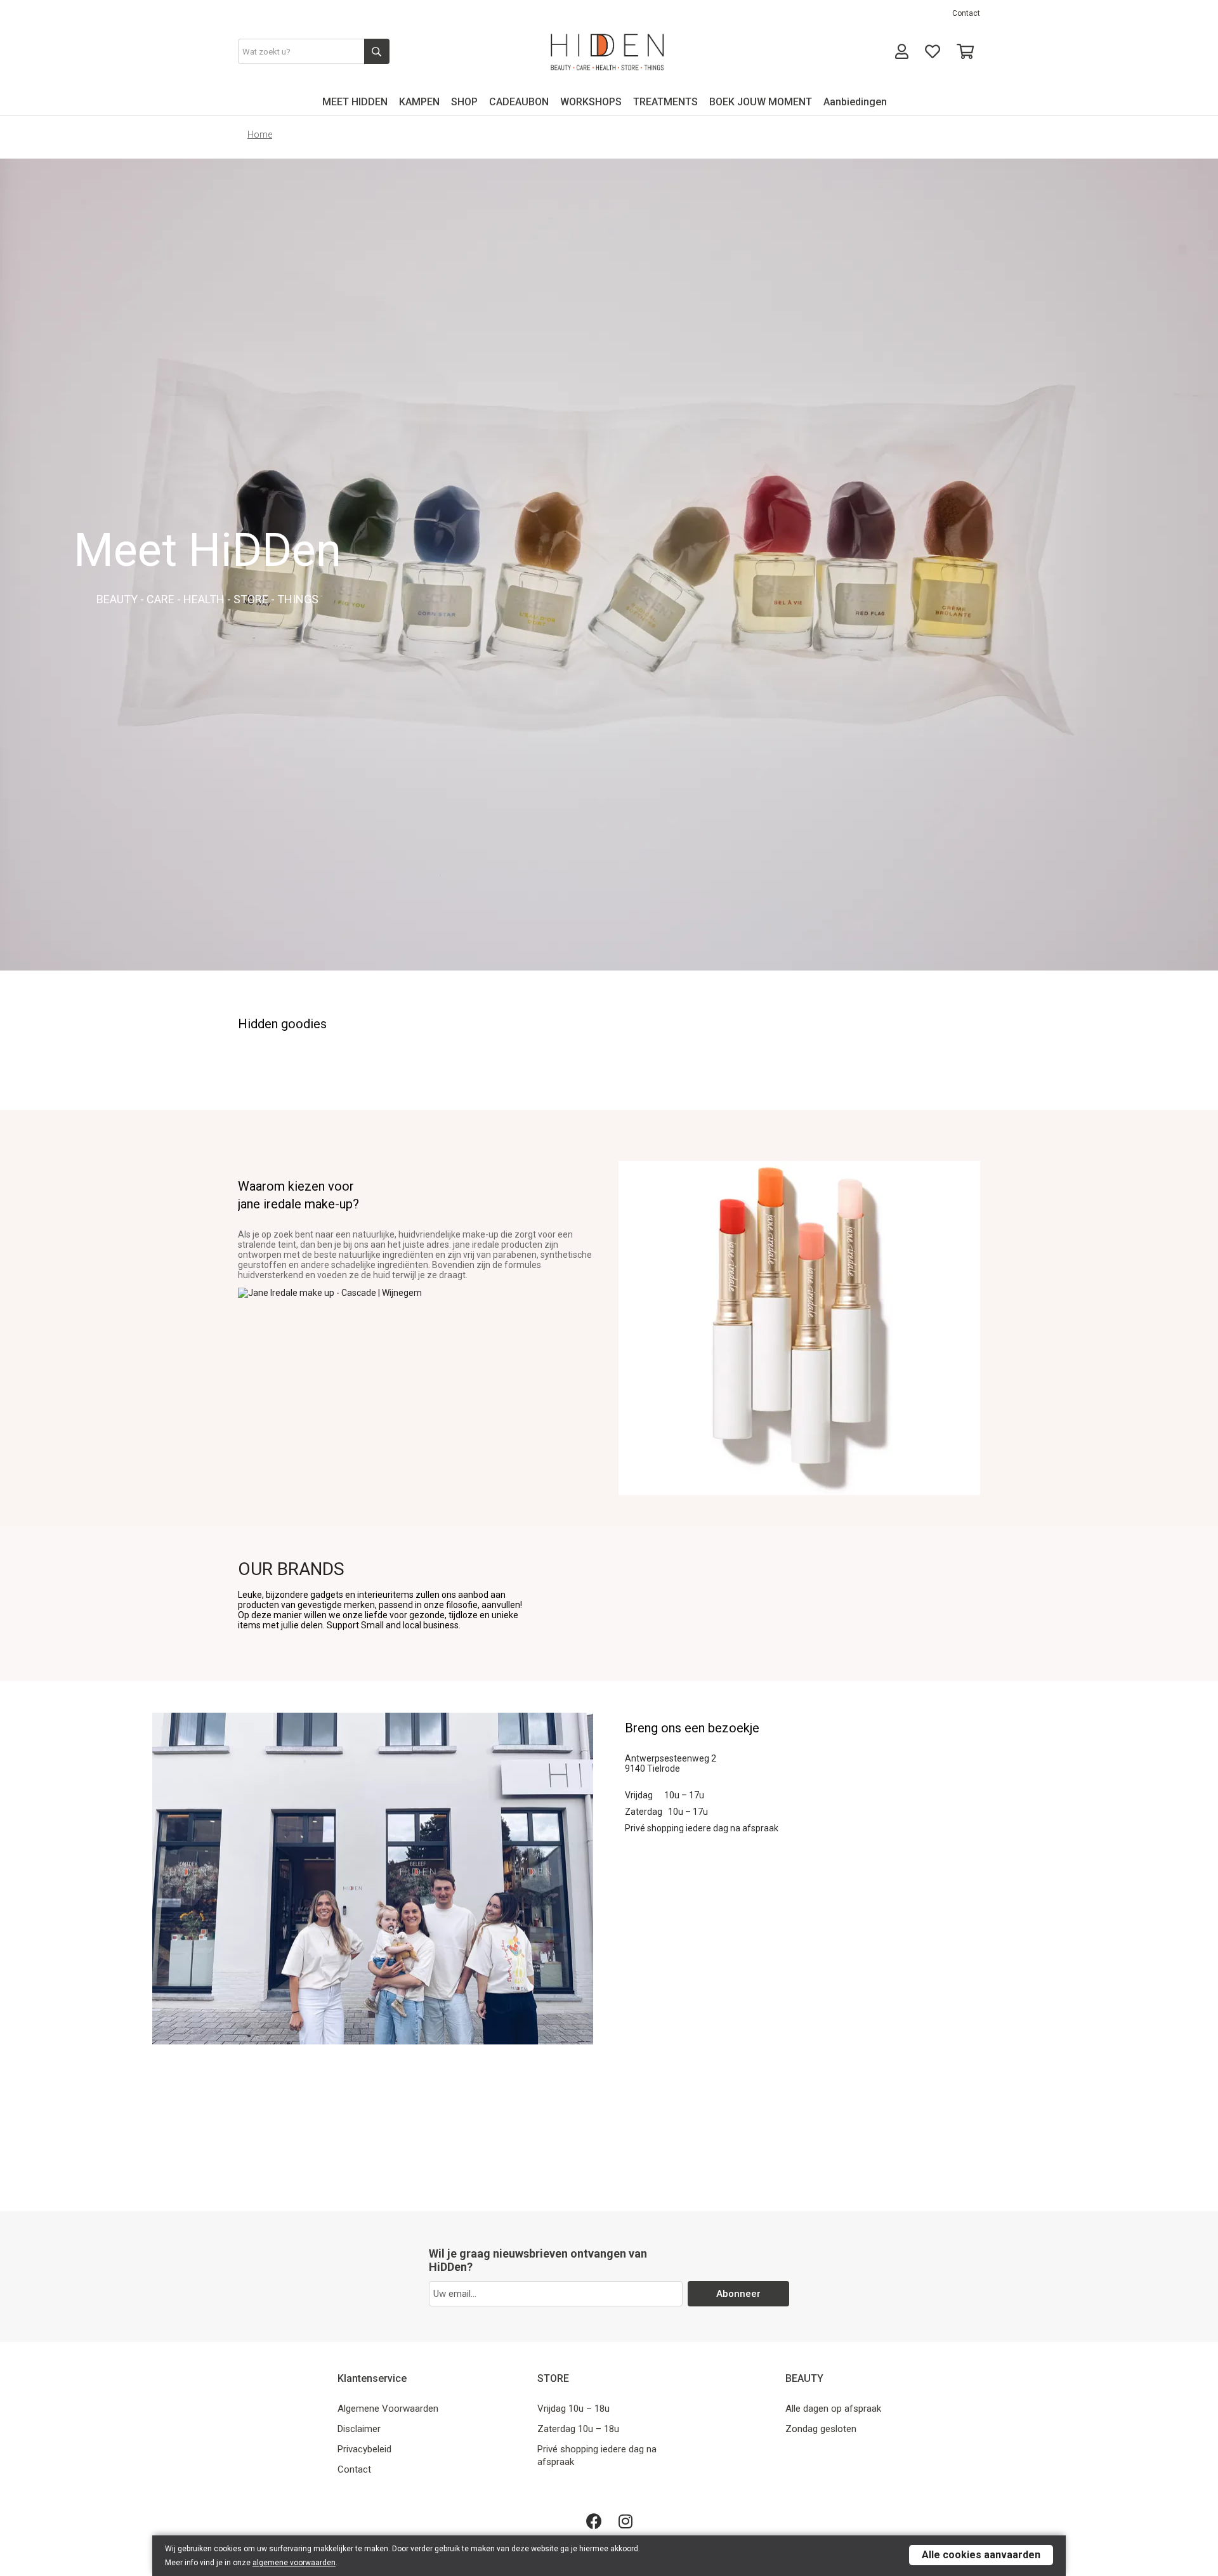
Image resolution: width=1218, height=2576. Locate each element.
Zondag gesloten (821, 2429)
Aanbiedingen (855, 102)
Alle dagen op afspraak (833, 2409)
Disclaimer (359, 2429)
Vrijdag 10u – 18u (573, 2409)
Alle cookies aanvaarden (981, 2555)
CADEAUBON (519, 102)
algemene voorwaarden (294, 2563)
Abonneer (738, 2294)
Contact (966, 13)
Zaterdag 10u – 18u (578, 2429)
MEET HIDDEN (355, 102)
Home (260, 134)
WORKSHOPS (591, 102)
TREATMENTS (665, 102)
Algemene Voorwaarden (388, 2409)
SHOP (464, 102)
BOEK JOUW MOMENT (761, 102)
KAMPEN (419, 102)
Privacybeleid (364, 2449)
